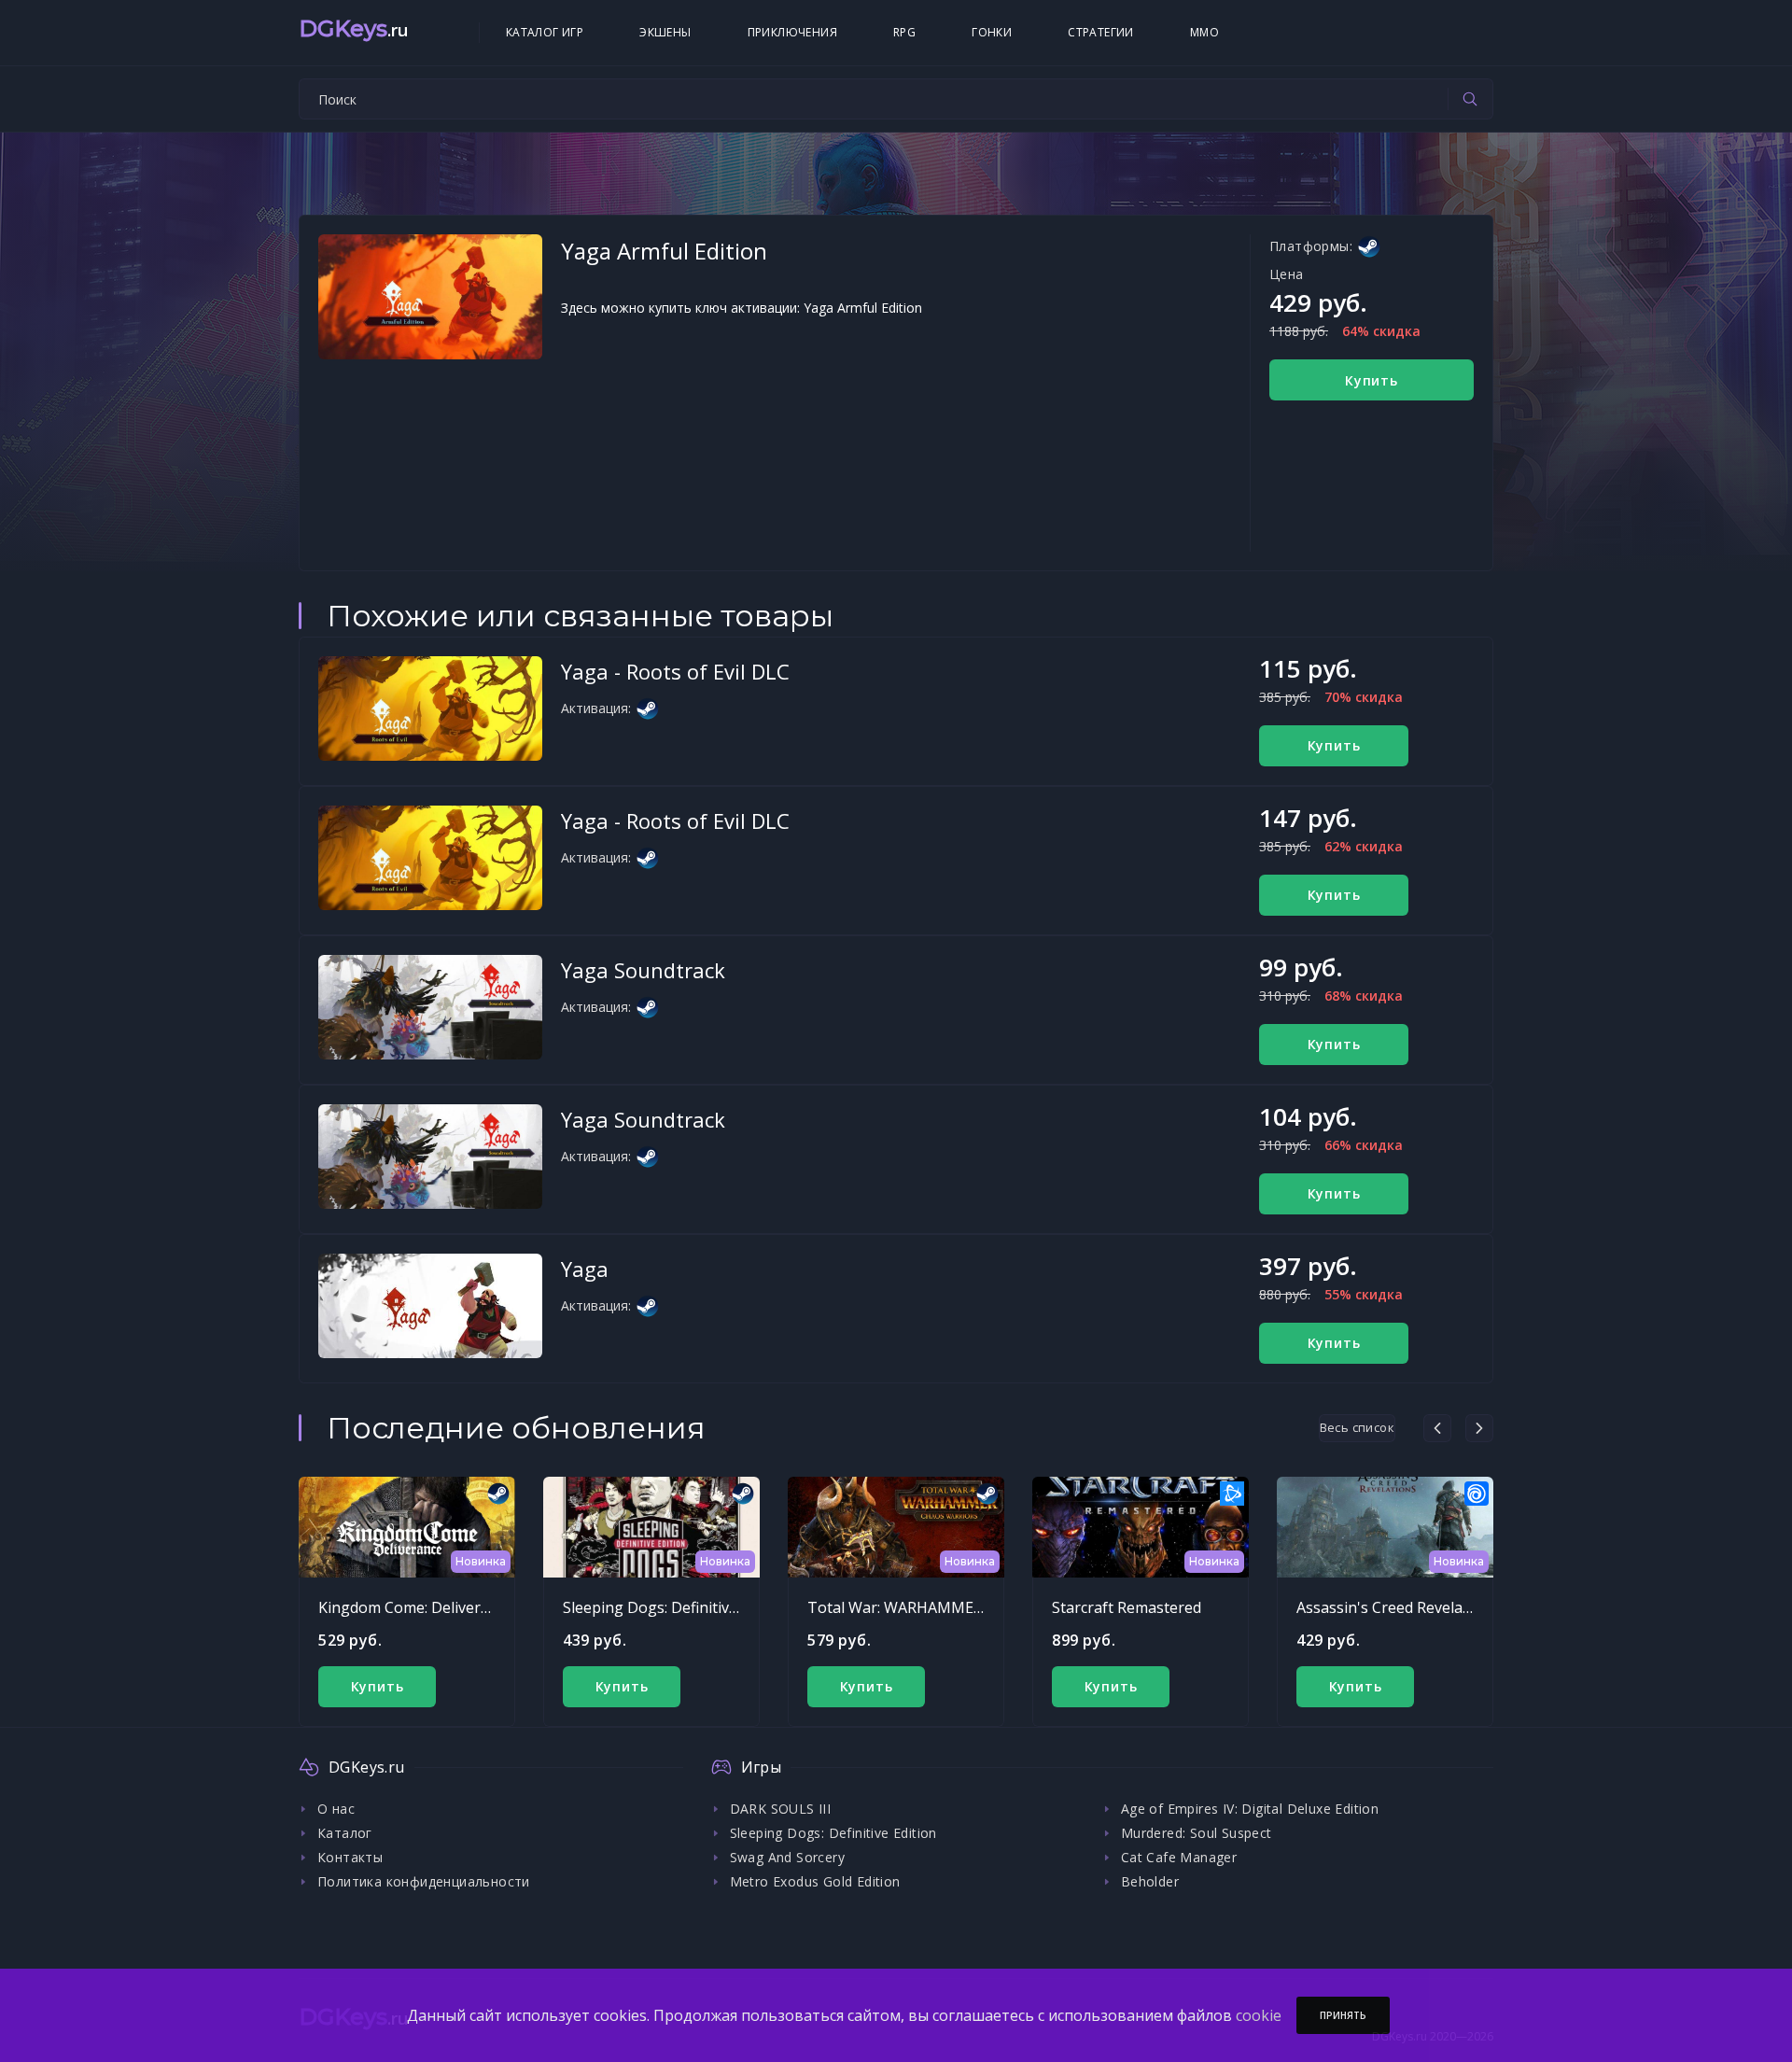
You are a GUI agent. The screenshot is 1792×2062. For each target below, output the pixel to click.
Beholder (1150, 1881)
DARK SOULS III (781, 1809)
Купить (1372, 380)
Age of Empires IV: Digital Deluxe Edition (1250, 1809)
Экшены (665, 32)
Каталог (345, 1833)
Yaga (585, 1269)
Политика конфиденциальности (424, 1881)
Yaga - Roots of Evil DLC (675, 671)
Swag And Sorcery (787, 1857)
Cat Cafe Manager (1179, 1857)
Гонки (992, 32)
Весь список (1357, 1427)
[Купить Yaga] (430, 1306)
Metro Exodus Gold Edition (815, 1881)
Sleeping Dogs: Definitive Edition (676, 1607)
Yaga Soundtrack (643, 970)
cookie (1259, 2015)
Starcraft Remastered (1127, 1607)
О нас (336, 1809)
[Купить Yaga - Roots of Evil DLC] (430, 708)
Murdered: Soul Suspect (1197, 1833)
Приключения (792, 32)
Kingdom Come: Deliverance (416, 1607)
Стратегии (1101, 32)
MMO (1204, 32)
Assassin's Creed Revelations (1397, 1607)
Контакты (350, 1857)
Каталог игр (545, 32)
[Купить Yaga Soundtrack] (430, 1007)
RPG (904, 32)
